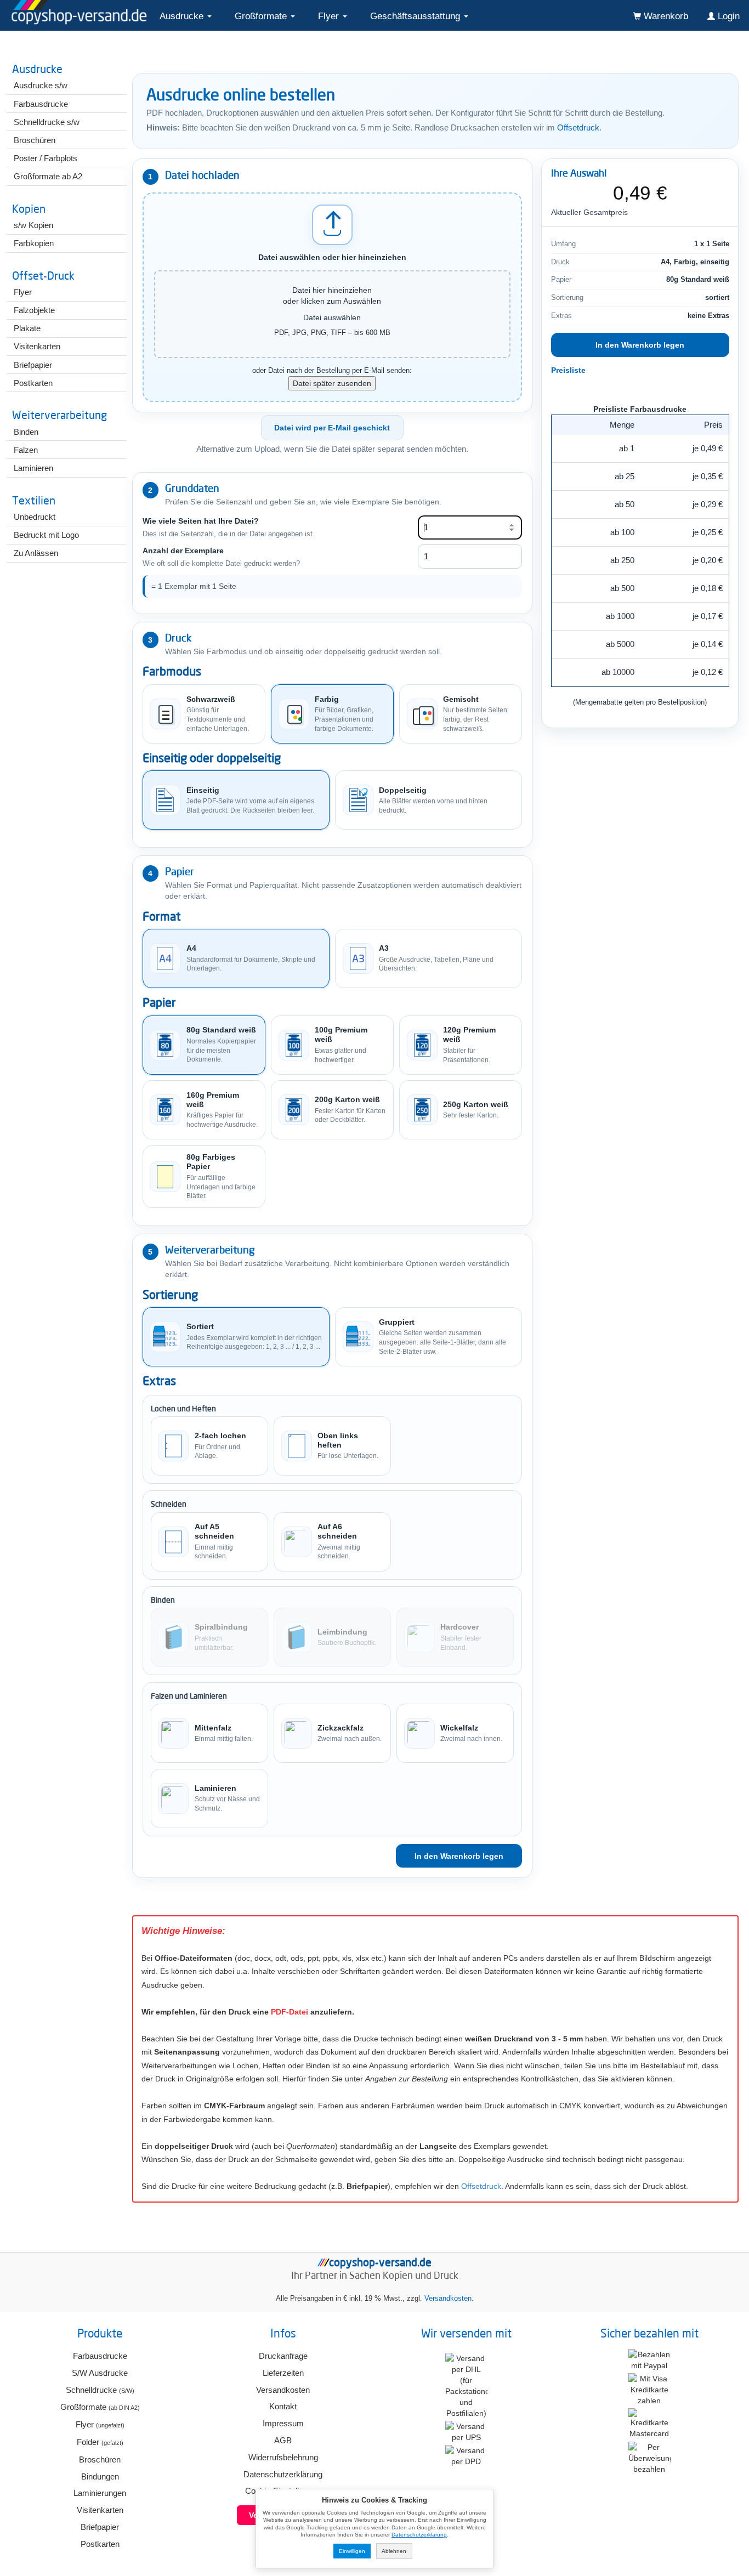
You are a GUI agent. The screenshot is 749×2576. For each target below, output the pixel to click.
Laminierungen (100, 2493)
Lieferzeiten (283, 2373)
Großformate (100, 2407)
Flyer (100, 2424)
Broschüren (100, 2459)
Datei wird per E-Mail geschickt (332, 428)
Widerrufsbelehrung (283, 2457)
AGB (283, 2440)
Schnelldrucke (100, 2390)
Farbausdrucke (100, 2356)
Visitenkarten (100, 2510)
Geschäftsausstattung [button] (416, 16)
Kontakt (283, 2406)
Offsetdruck (578, 128)
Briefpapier (100, 2527)
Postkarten (100, 2544)
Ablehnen (394, 2551)
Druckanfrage (283, 2356)
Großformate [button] (262, 16)
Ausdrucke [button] (183, 16)
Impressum (283, 2423)
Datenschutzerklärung (283, 2474)
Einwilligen (352, 2551)
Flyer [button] (330, 16)
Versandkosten (448, 2299)
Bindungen (100, 2476)
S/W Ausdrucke (100, 2373)
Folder (100, 2442)
